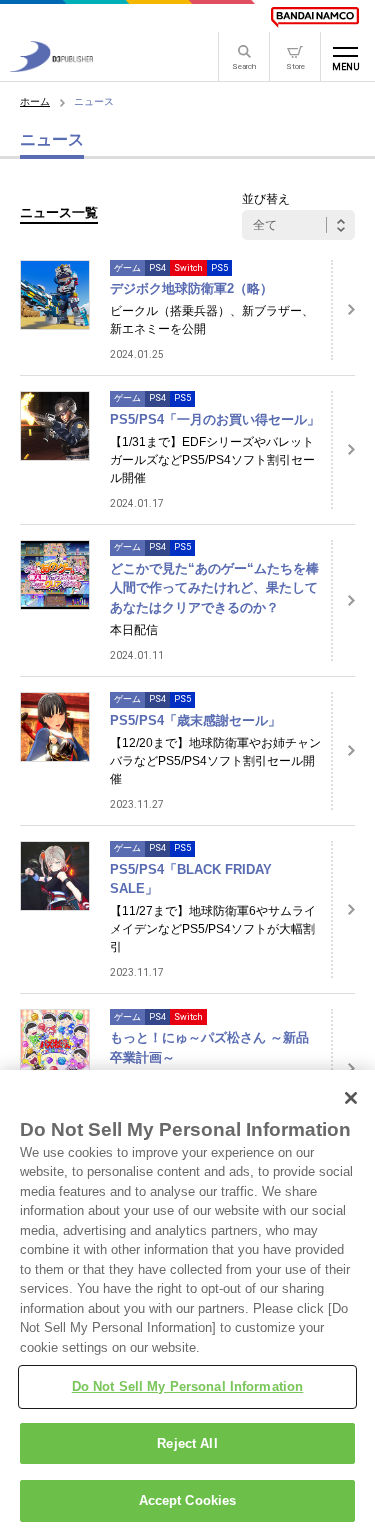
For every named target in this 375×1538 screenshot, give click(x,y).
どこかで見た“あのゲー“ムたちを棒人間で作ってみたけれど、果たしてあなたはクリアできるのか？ (214, 588)
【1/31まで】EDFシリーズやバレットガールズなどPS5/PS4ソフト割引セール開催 (212, 460)
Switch (188, 268)
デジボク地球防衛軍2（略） (191, 288)
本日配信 (134, 630)
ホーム (35, 101)
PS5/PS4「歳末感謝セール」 (195, 720)
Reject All (187, 1443)
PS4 (157, 268)
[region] (187, 1304)
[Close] (351, 1098)
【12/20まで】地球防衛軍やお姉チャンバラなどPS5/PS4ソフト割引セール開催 (215, 761)
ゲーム (127, 268)
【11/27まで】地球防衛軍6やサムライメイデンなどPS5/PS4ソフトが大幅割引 (213, 929)
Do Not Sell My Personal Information (188, 1386)
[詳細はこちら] (343, 310)
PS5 (219, 268)
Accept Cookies (188, 1500)
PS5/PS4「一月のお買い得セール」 (215, 419)
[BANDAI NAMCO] (315, 17)
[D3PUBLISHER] (51, 66)
